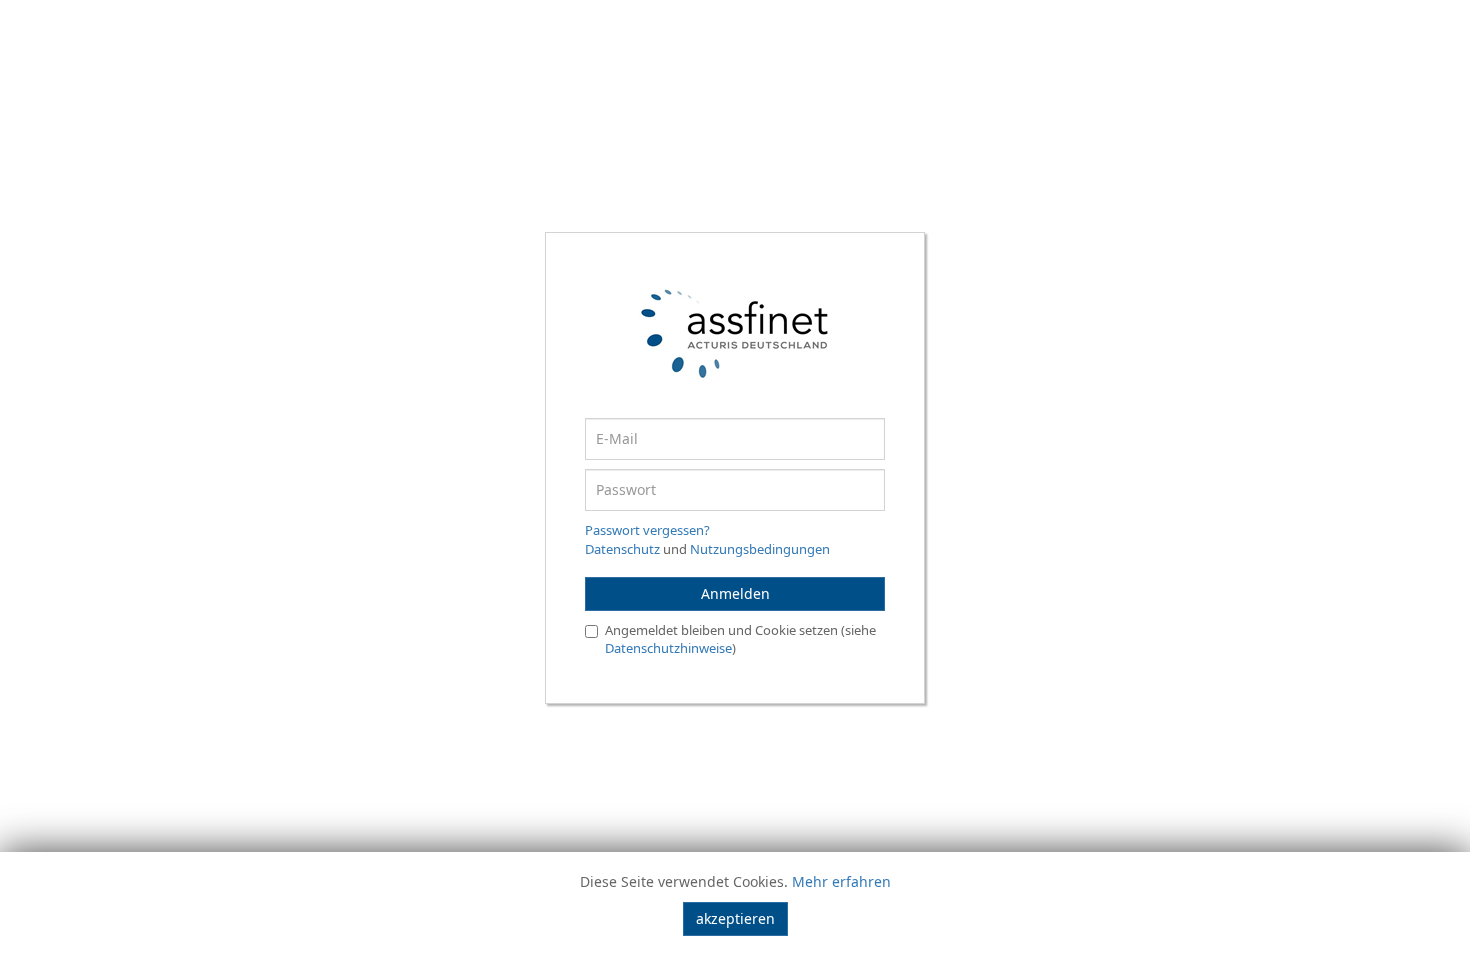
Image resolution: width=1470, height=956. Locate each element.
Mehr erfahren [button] (841, 881)
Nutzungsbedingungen (760, 549)
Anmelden (735, 593)
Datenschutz (622, 549)
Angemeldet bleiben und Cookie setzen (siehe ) (740, 639)
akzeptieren (735, 918)
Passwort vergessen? (647, 530)
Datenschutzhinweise (668, 648)
